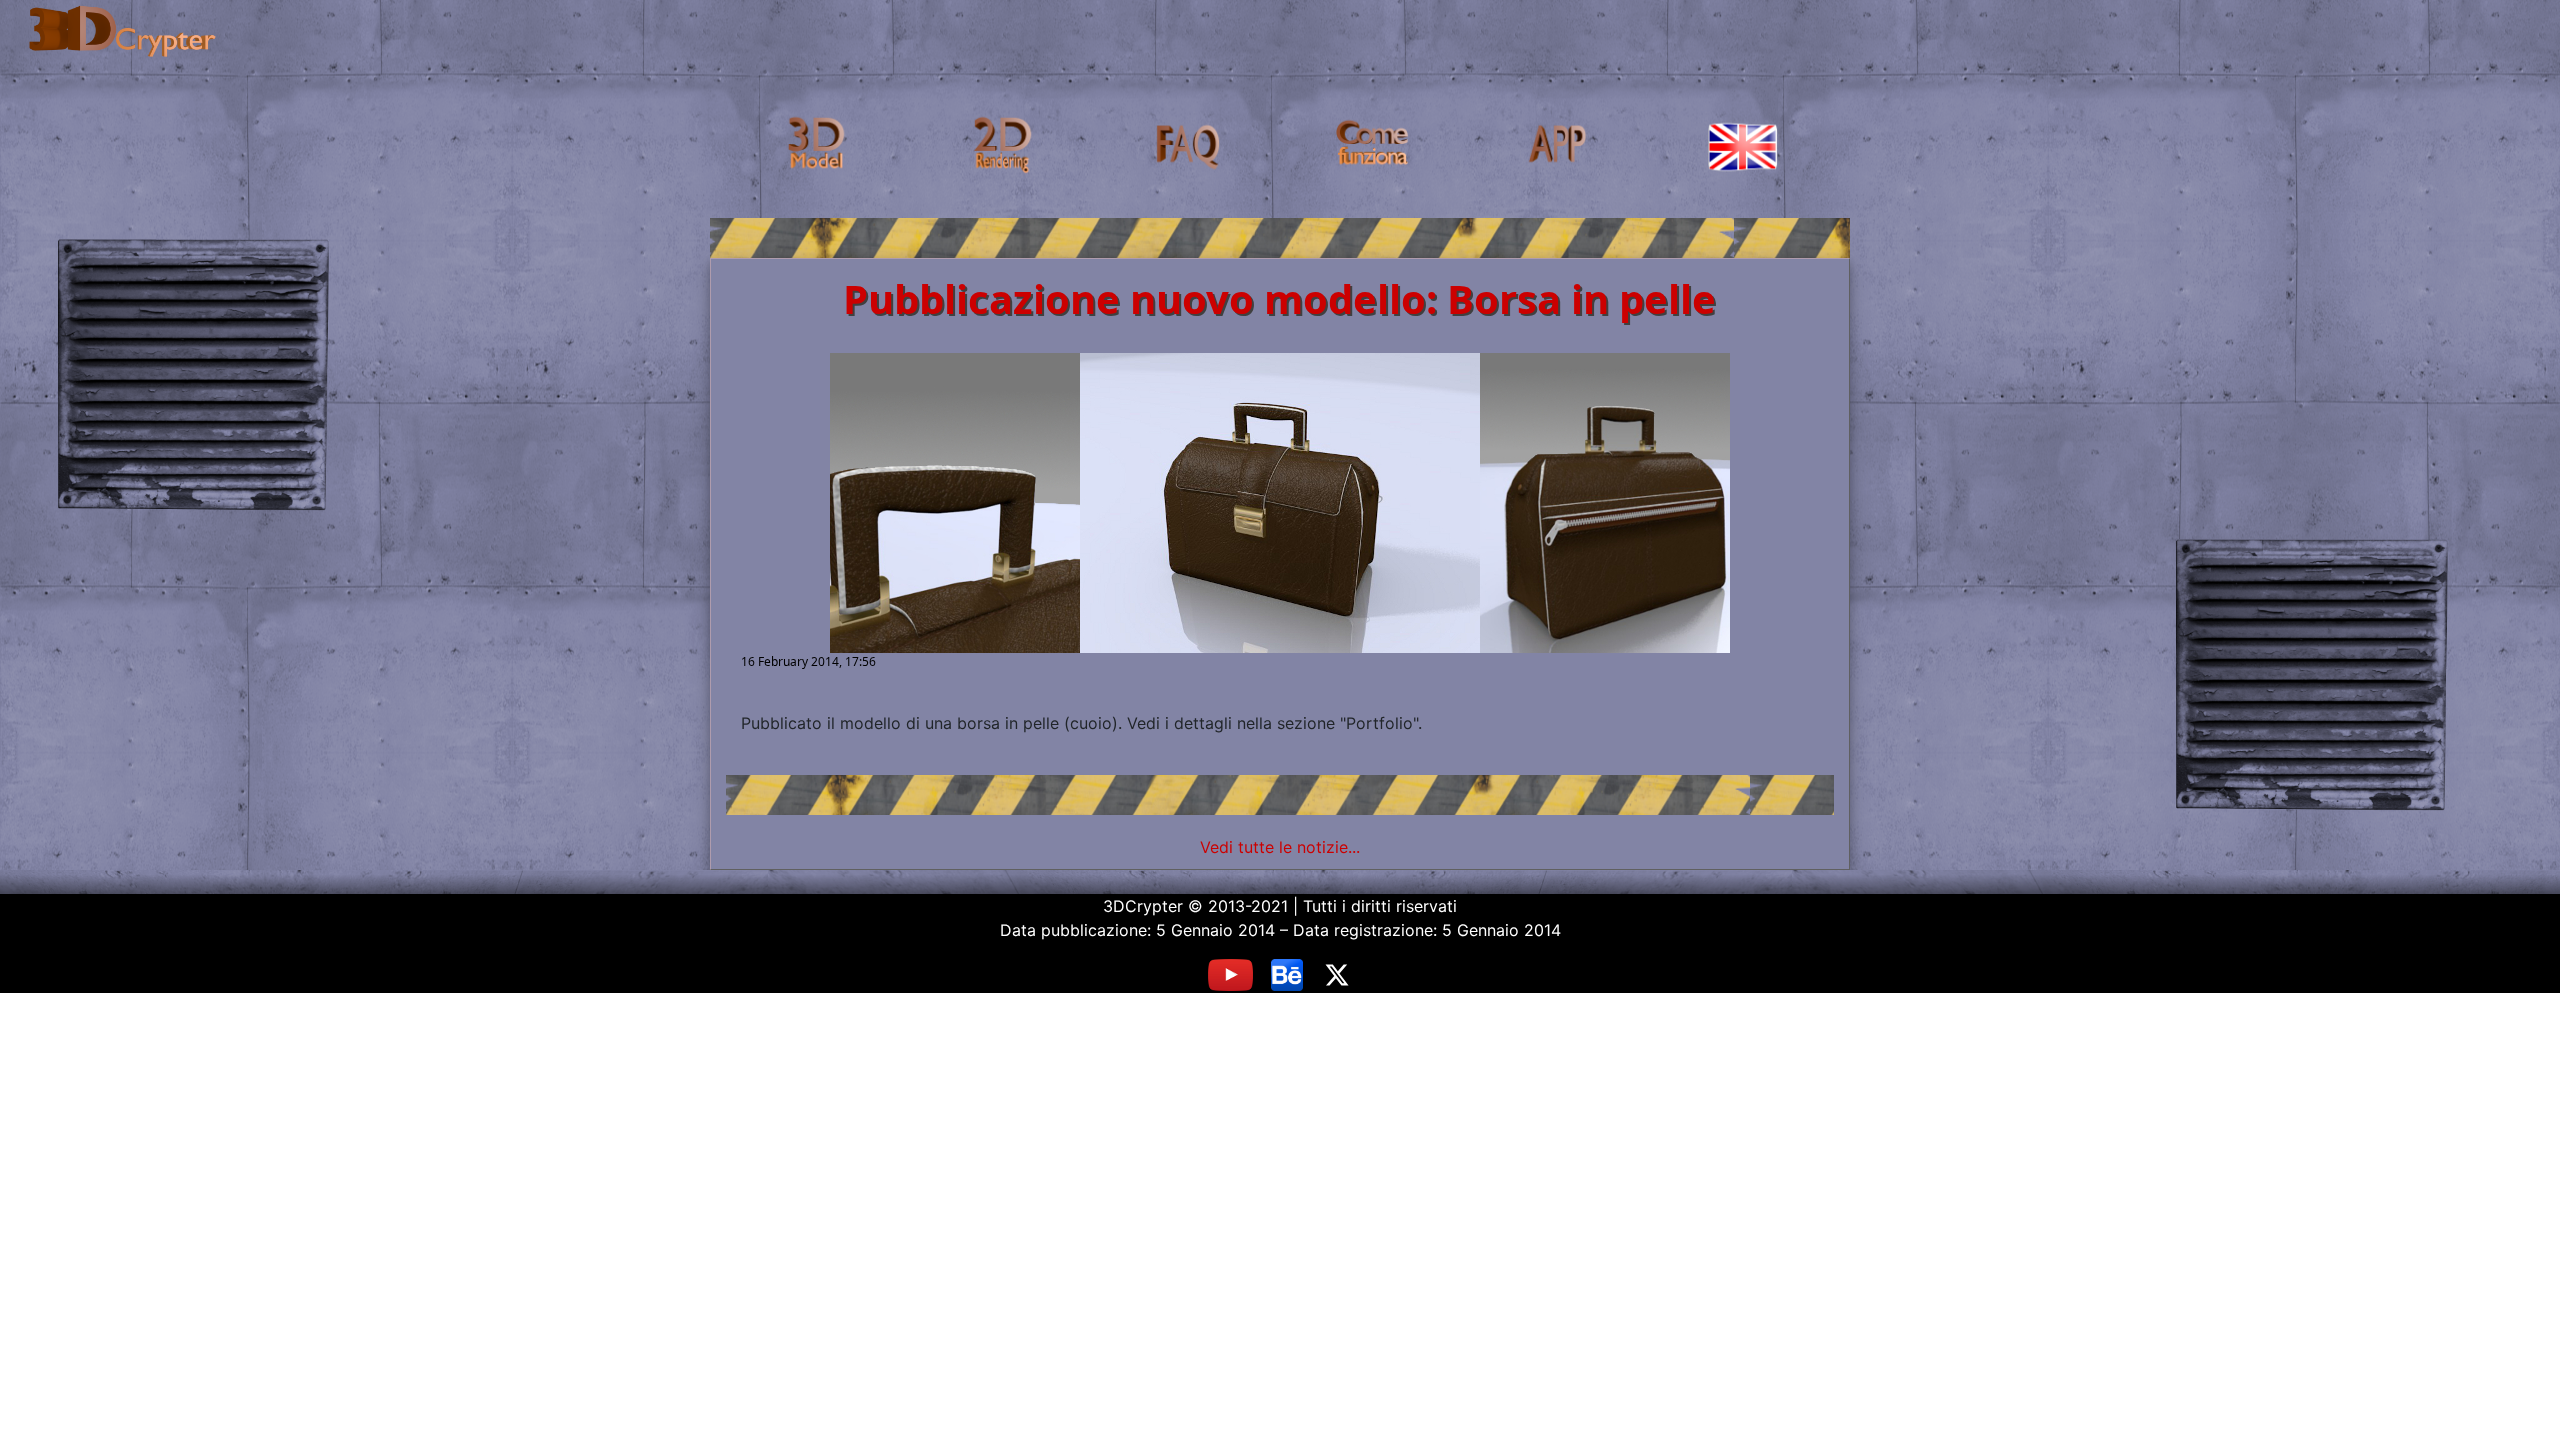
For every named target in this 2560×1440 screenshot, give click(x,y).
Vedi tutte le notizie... (1280, 847)
